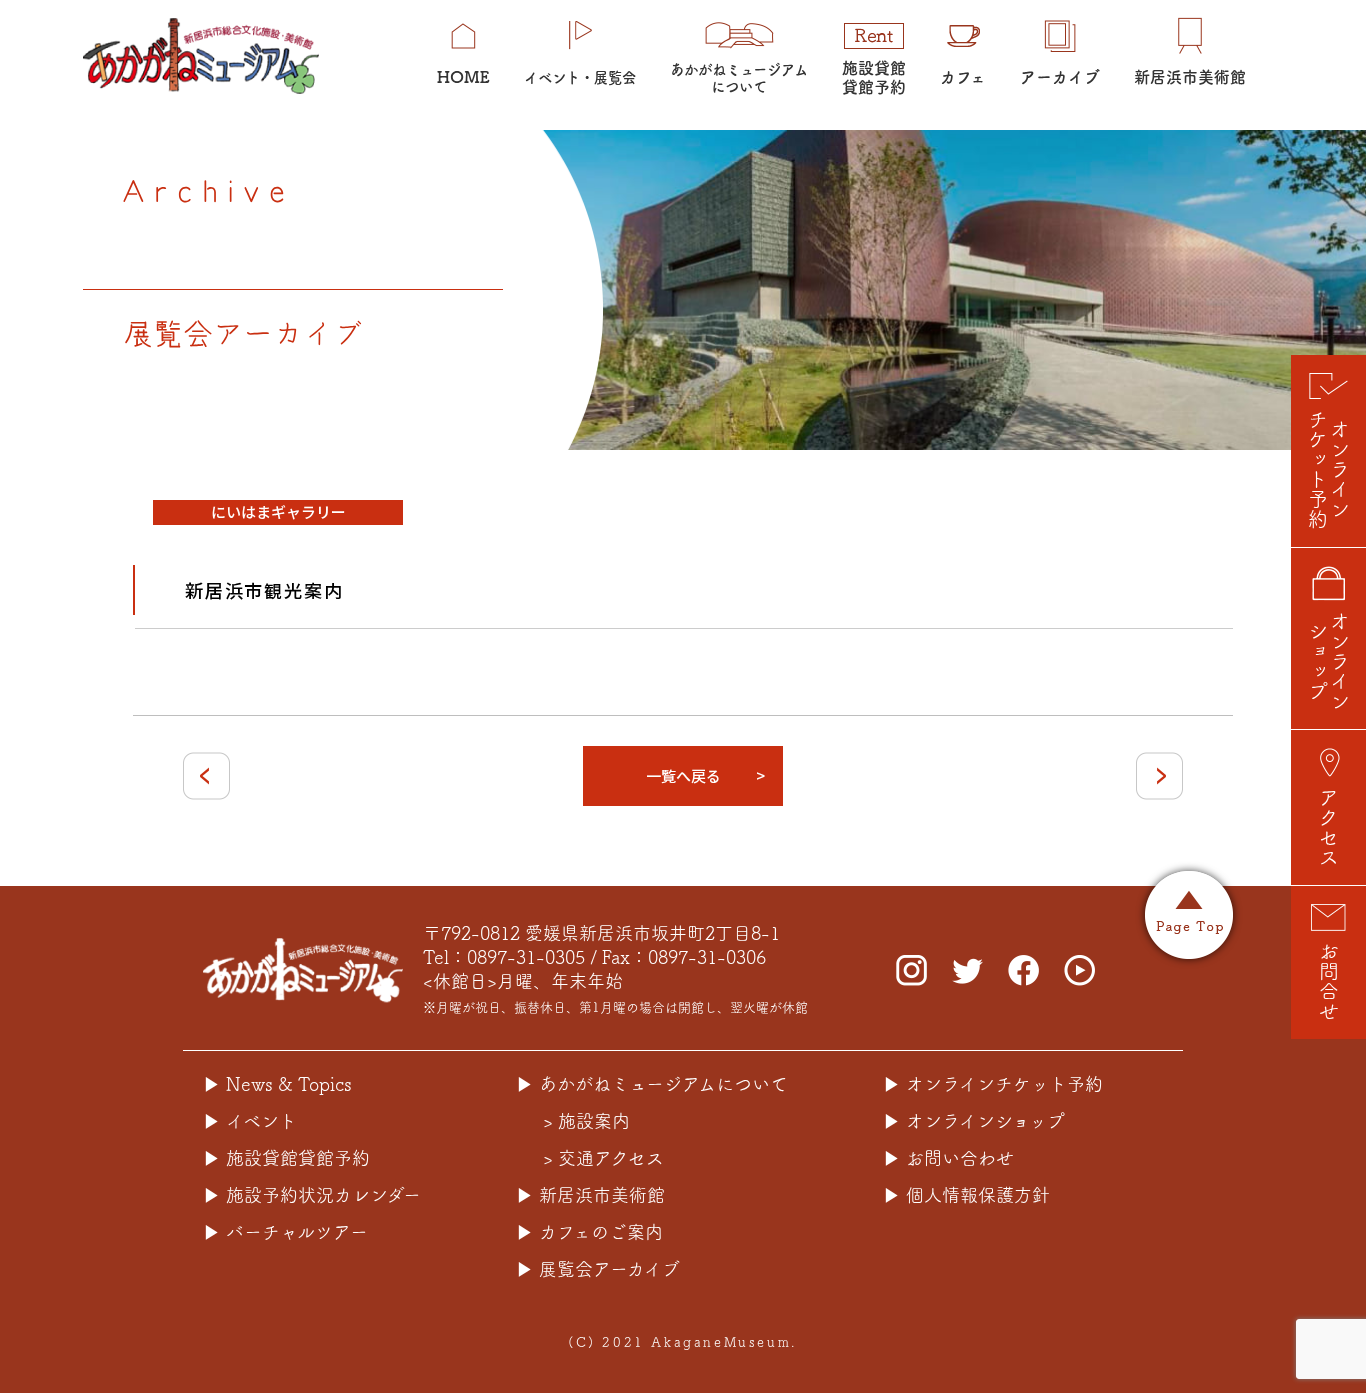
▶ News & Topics (277, 1084)
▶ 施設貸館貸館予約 (286, 1158)
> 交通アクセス (603, 1158)
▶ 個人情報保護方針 (966, 1195)
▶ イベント (250, 1121)
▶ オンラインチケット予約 (993, 1084)
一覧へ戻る (683, 775)
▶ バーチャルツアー (285, 1232)
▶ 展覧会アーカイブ (598, 1269)
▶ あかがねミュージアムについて (652, 1084)
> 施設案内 (586, 1121)
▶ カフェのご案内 (589, 1232)
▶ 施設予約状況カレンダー (312, 1195)
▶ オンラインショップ (974, 1121)
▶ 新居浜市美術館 (590, 1195)
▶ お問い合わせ (948, 1158)
